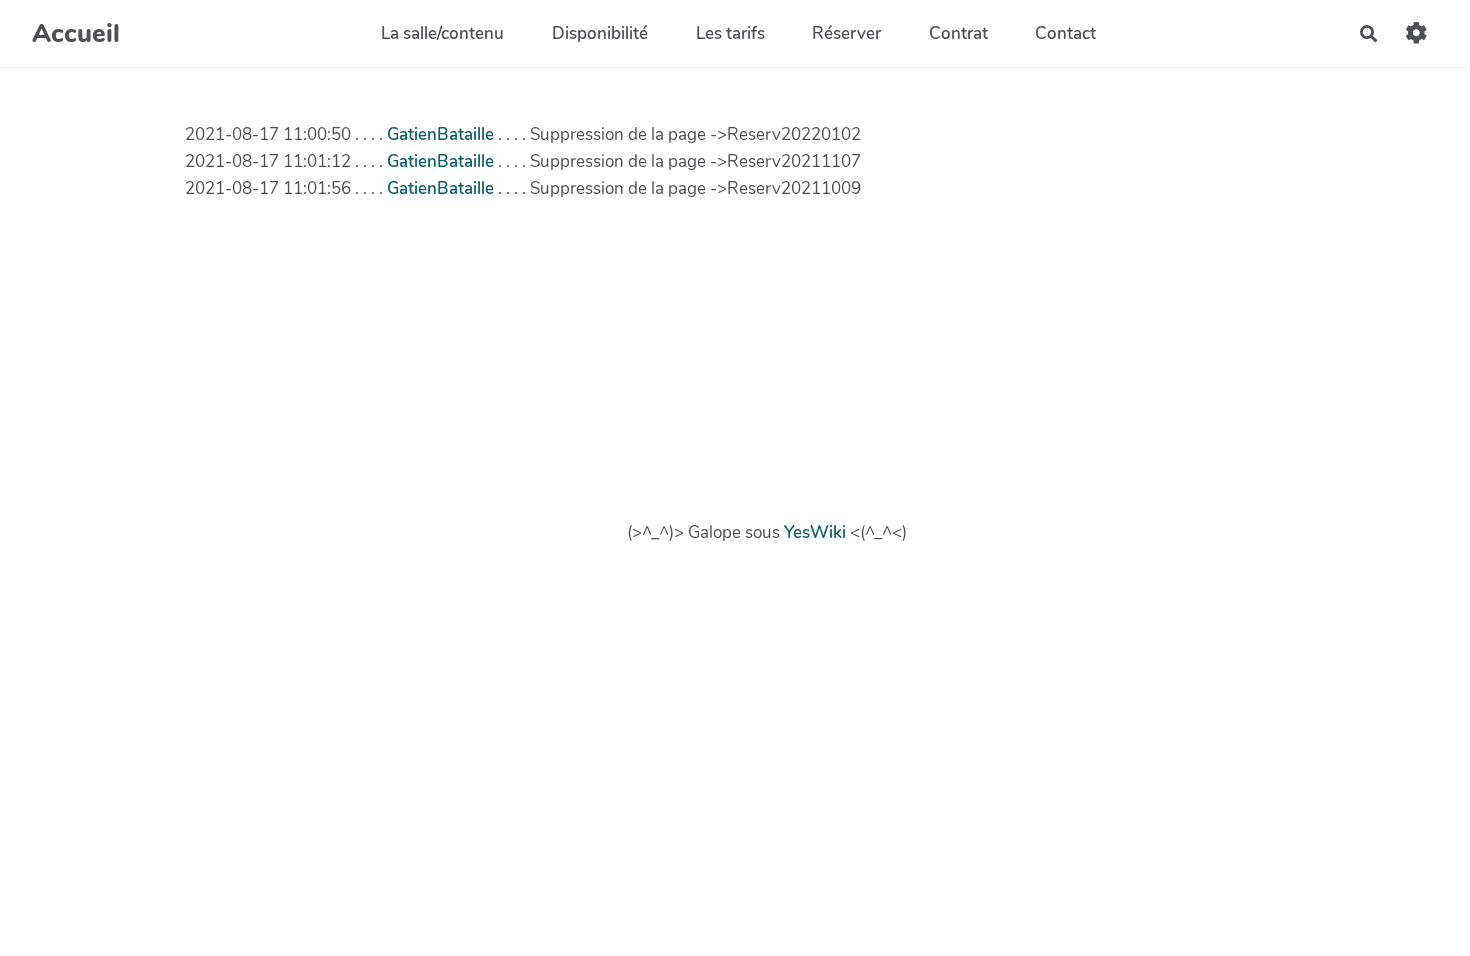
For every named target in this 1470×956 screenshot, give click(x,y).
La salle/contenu (442, 33)
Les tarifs (730, 33)
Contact (1065, 33)
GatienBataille (440, 134)
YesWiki (815, 532)
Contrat (958, 33)
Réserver (846, 33)
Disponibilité (600, 33)
